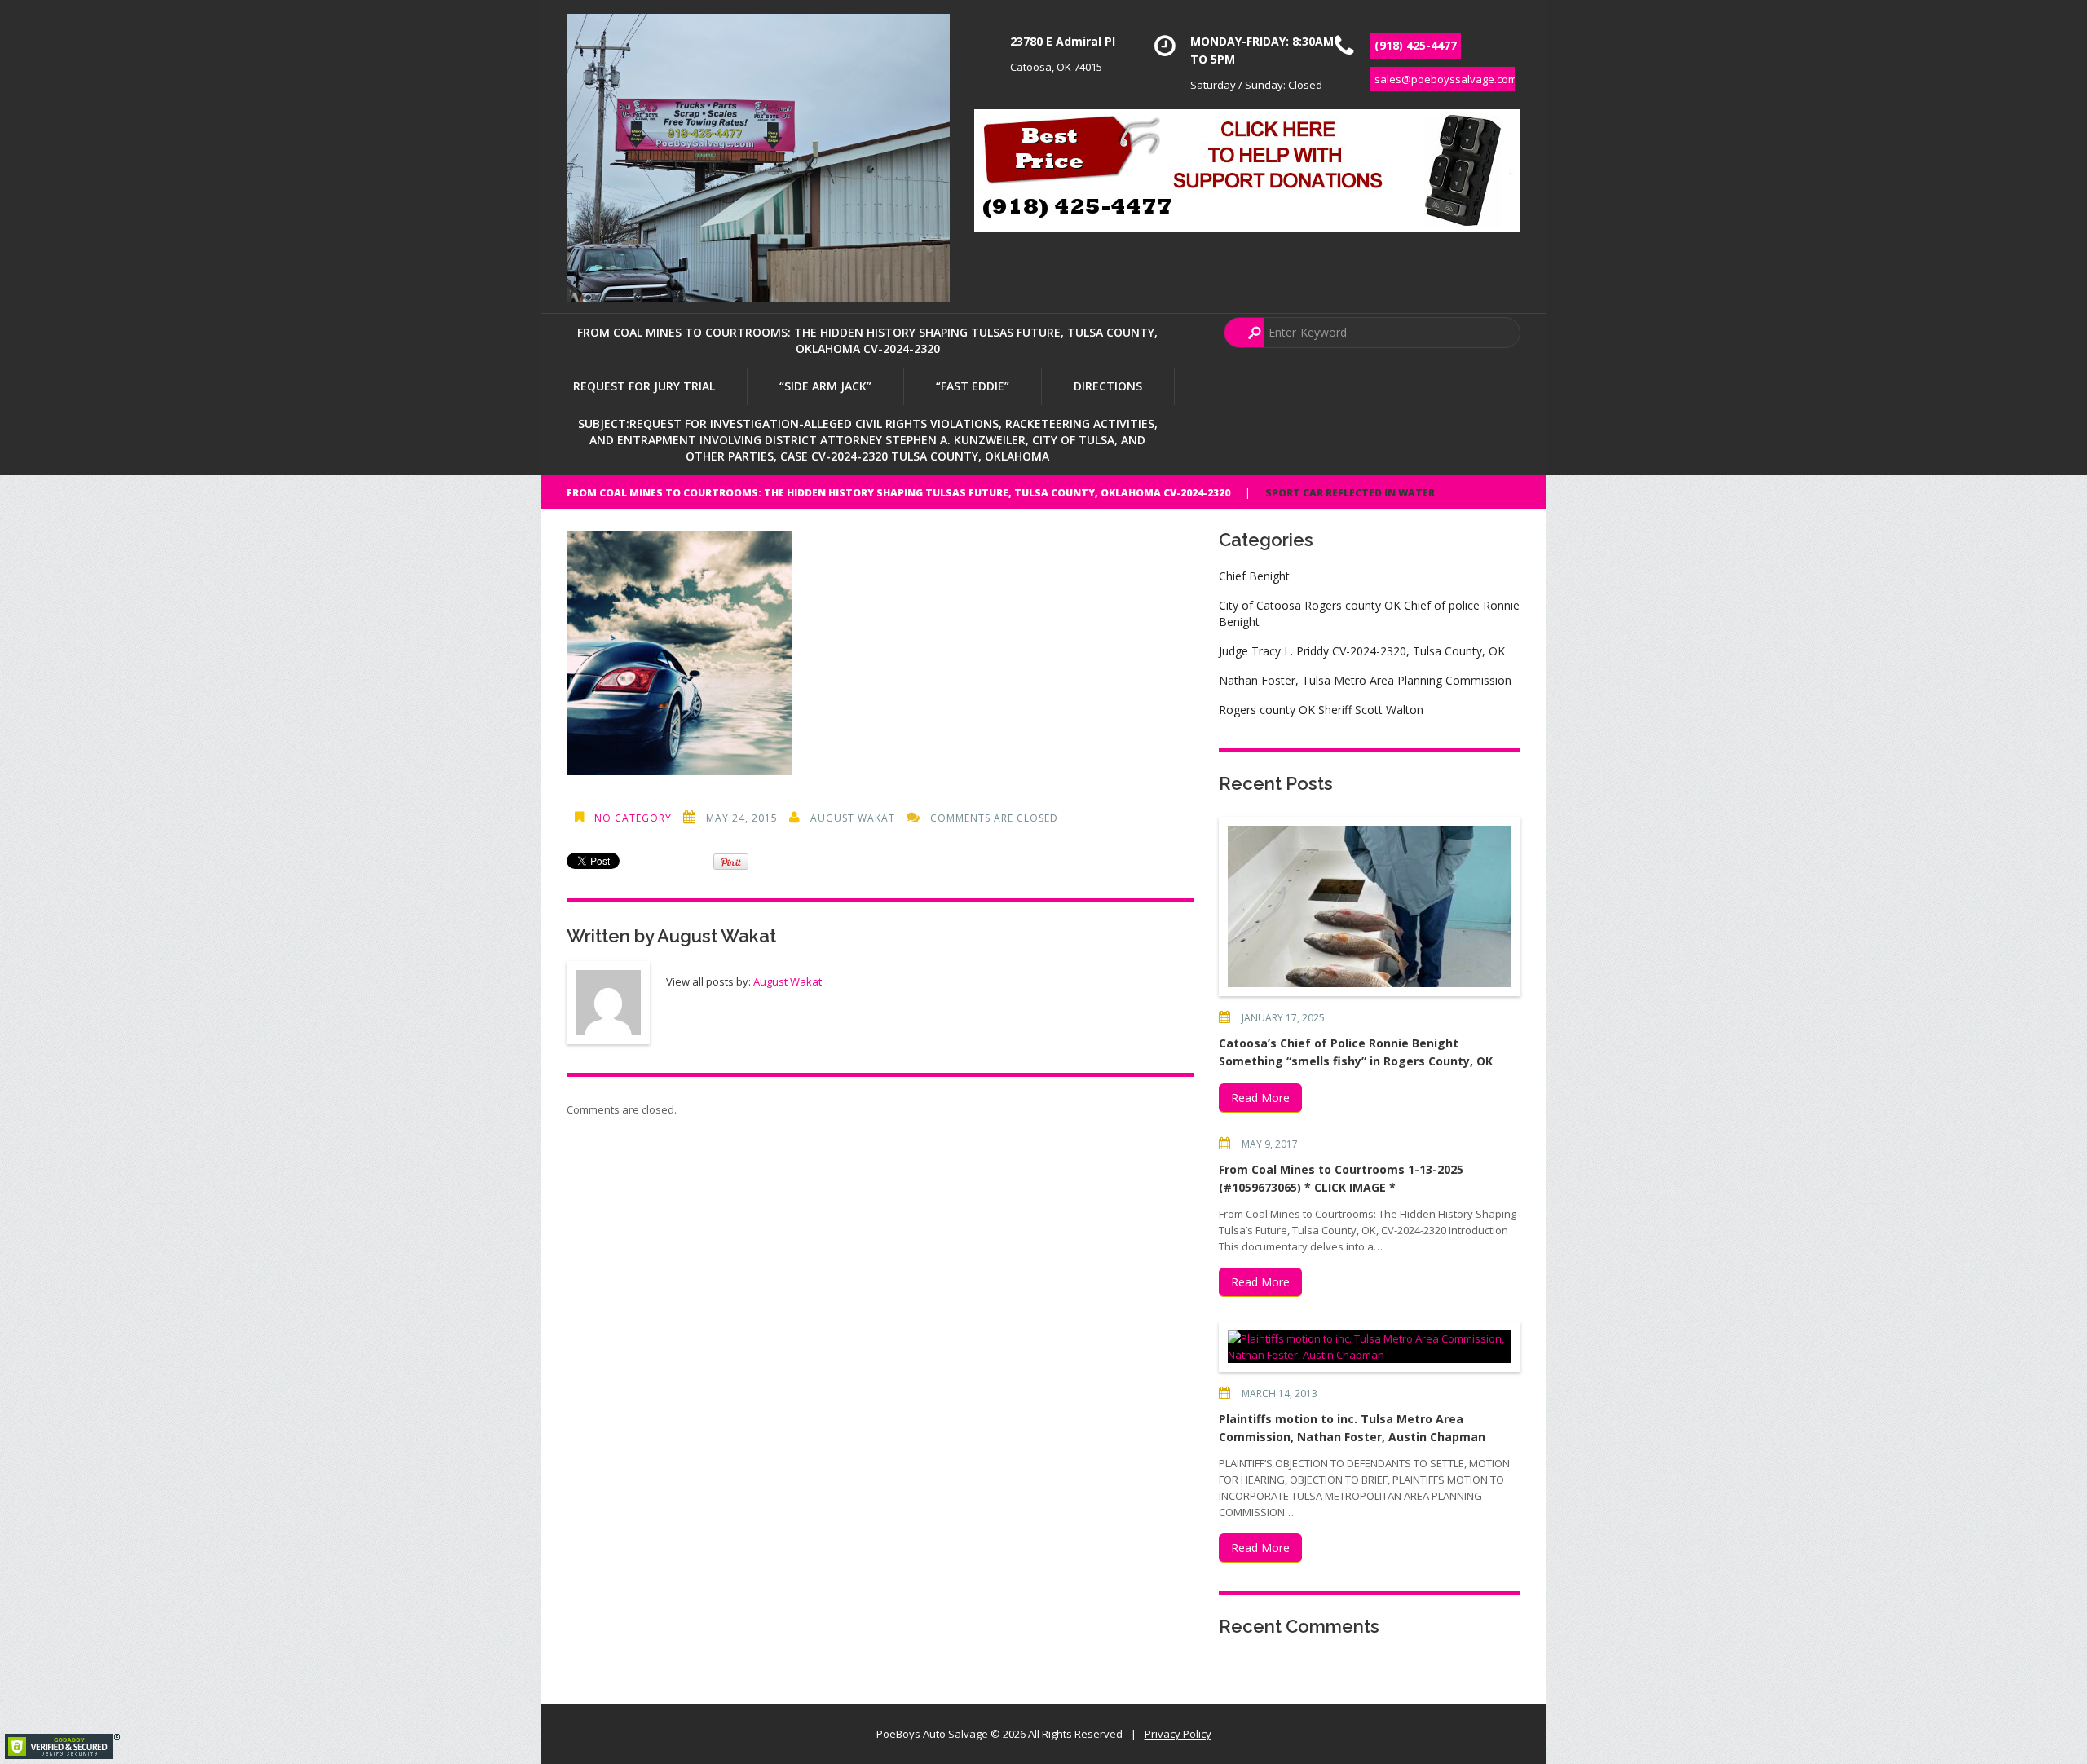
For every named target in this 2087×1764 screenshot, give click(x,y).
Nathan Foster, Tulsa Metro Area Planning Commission (1365, 680)
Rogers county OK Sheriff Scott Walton (1321, 710)
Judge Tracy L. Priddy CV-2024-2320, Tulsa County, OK (1362, 651)
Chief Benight (1254, 576)
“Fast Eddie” (973, 386)
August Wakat (853, 818)
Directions (1108, 386)
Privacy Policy (1178, 1734)
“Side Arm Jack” (825, 386)
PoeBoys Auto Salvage (932, 1734)
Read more (1260, 1098)
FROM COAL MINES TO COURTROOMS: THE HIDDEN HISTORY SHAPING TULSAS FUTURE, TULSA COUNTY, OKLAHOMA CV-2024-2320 (867, 340)
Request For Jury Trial (644, 386)
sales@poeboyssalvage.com (1446, 79)
